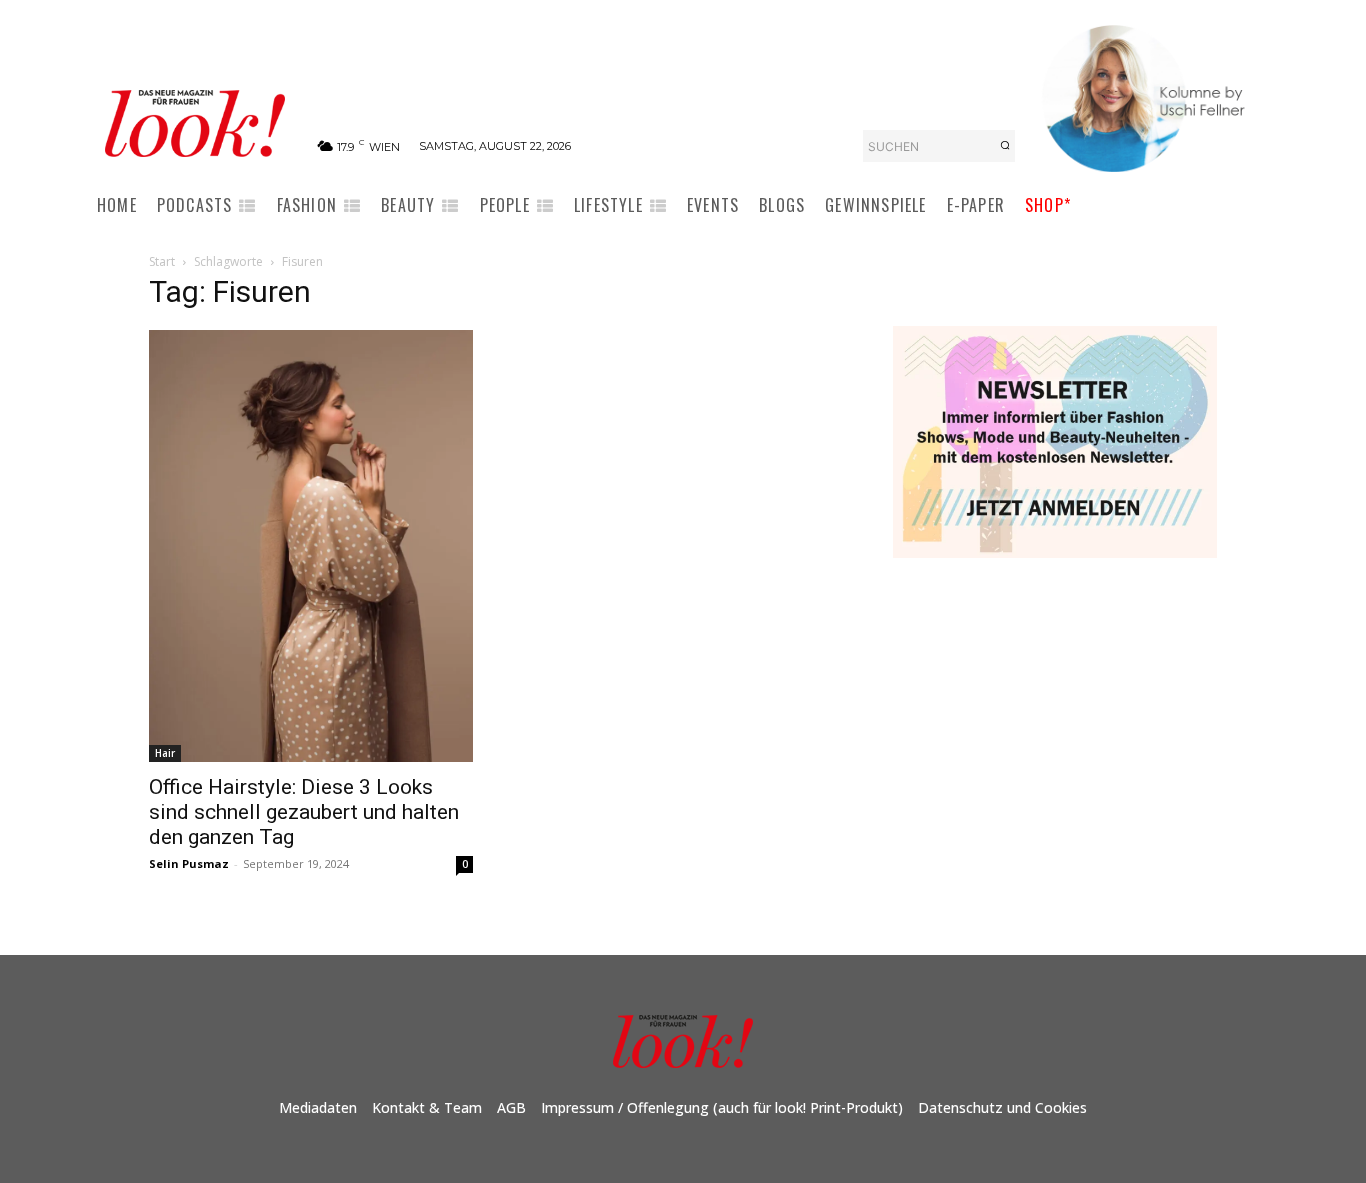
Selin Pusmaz (189, 863)
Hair (165, 753)
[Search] (1005, 146)
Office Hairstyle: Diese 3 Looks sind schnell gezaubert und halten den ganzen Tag (304, 812)
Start (162, 261)
